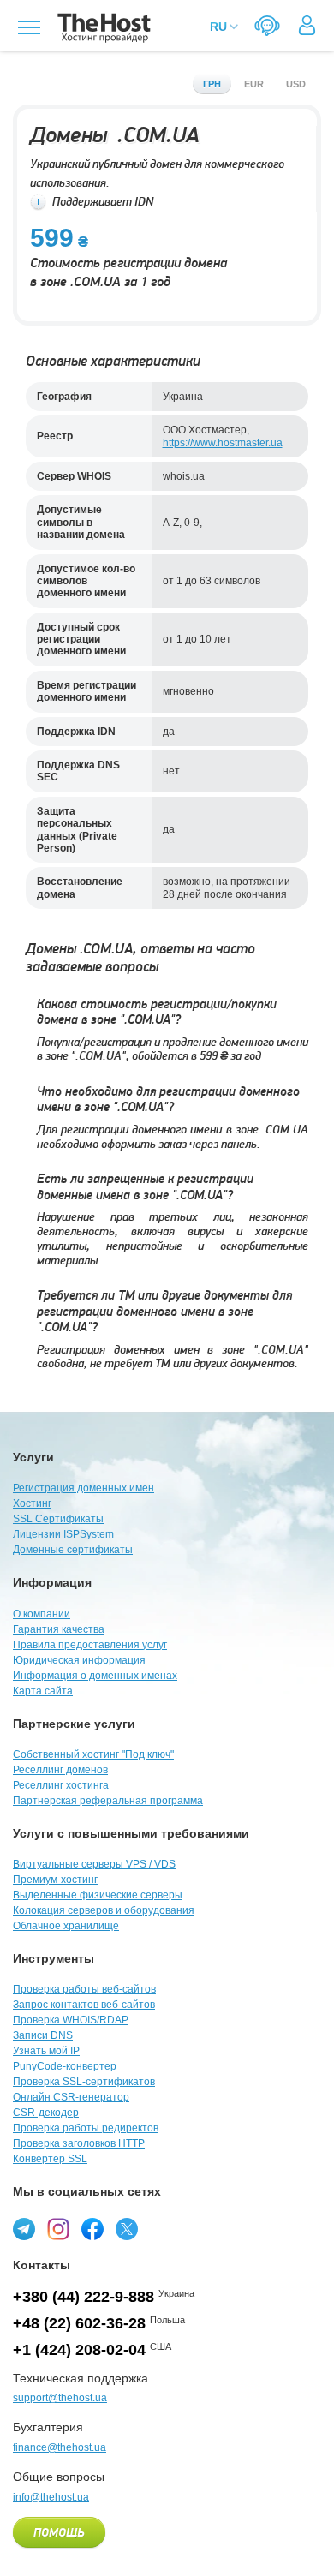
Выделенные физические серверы (98, 1895)
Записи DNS (43, 2035)
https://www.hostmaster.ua (223, 443)
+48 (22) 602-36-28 (79, 2323)
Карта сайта (43, 1691)
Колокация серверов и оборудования (104, 1910)
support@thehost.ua (60, 2398)
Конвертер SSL (50, 2159)
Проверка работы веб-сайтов (84, 1989)
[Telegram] (24, 2229)
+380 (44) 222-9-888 (83, 2297)
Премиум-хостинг (55, 1880)
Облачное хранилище (66, 1926)
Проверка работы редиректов (86, 2128)
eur (254, 84)
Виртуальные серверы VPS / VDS (94, 1864)
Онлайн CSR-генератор (71, 2097)
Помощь (59, 2533)
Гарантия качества (59, 1629)
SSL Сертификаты (58, 1519)
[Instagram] (58, 2229)
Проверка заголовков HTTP (79, 2143)
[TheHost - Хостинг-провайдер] (101, 28)
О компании (42, 1614)
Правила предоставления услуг (90, 1645)
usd (296, 84)
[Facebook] (92, 2229)
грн (212, 84)
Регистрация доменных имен (83, 1488)
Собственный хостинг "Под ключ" (93, 1754)
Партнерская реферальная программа (108, 1801)
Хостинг (32, 1503)
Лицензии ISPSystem (63, 1534)
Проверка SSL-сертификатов (84, 2082)
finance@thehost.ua (60, 2447)
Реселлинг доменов (60, 1770)
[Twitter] (127, 2229)
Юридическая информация (79, 1660)
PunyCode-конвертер (65, 2066)
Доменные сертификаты (73, 1550)
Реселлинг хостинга (61, 1785)
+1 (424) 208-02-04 (79, 2350)
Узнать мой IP (46, 2051)
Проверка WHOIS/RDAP (71, 2020)
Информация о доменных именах (95, 1676)
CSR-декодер (46, 2113)
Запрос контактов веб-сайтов (84, 2005)
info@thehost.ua (51, 2497)
